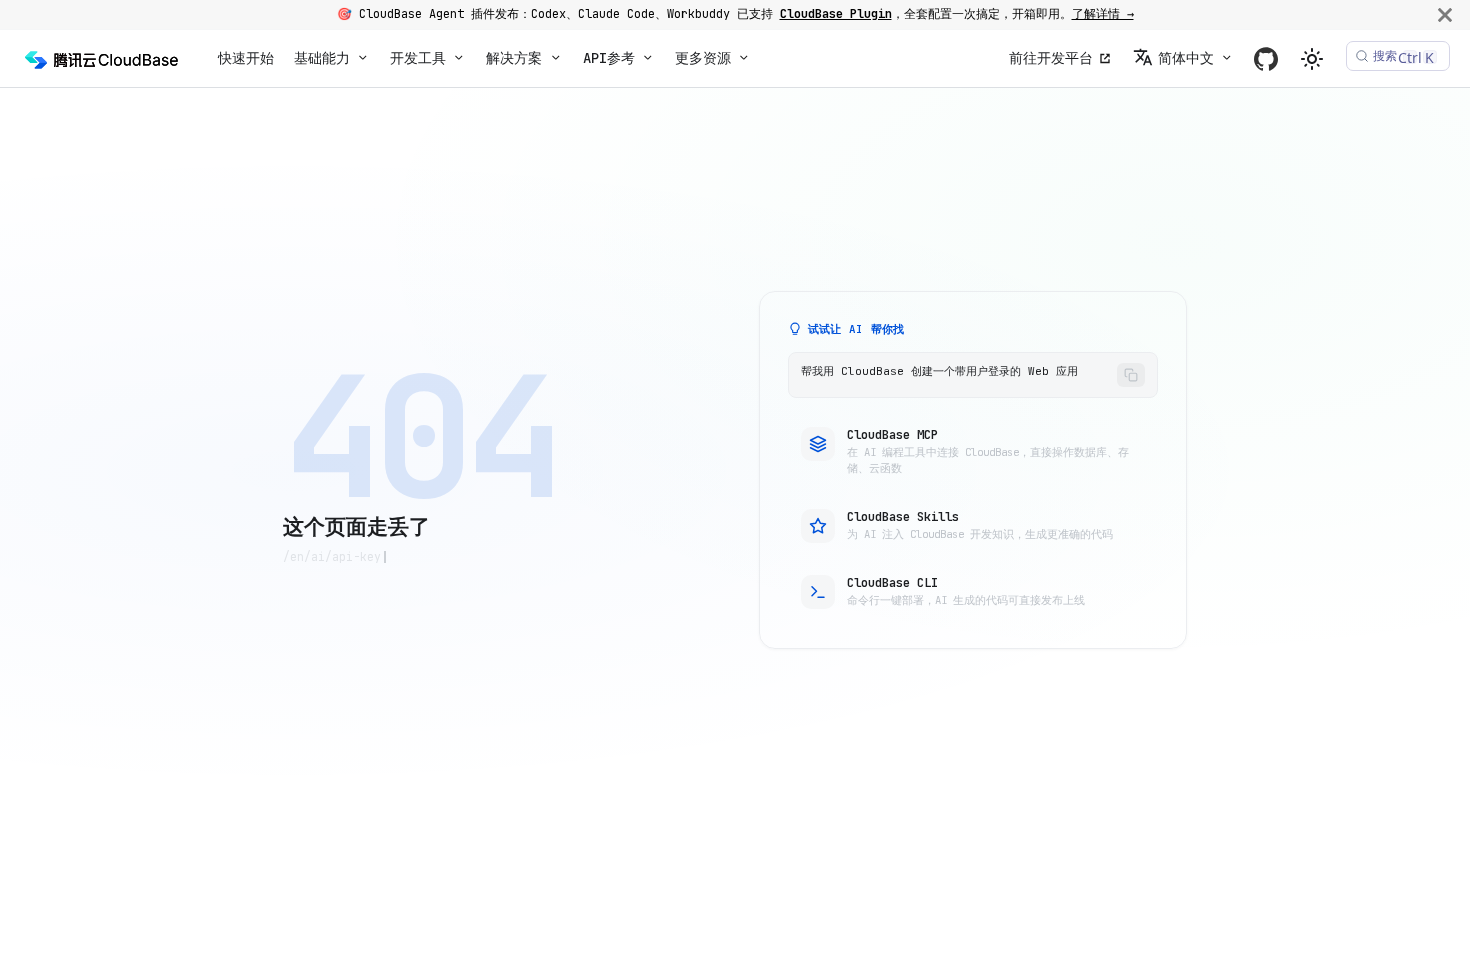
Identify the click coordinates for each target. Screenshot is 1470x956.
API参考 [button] (609, 58)
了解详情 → (1103, 14)
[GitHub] (1266, 58)
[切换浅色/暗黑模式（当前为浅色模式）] (1312, 59)
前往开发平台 (1051, 58)
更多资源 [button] (703, 58)
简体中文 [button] (1186, 58)
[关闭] (1445, 14)
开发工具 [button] (418, 58)
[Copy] (1131, 375)
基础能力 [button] (322, 58)
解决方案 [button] (514, 58)
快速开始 (246, 58)
